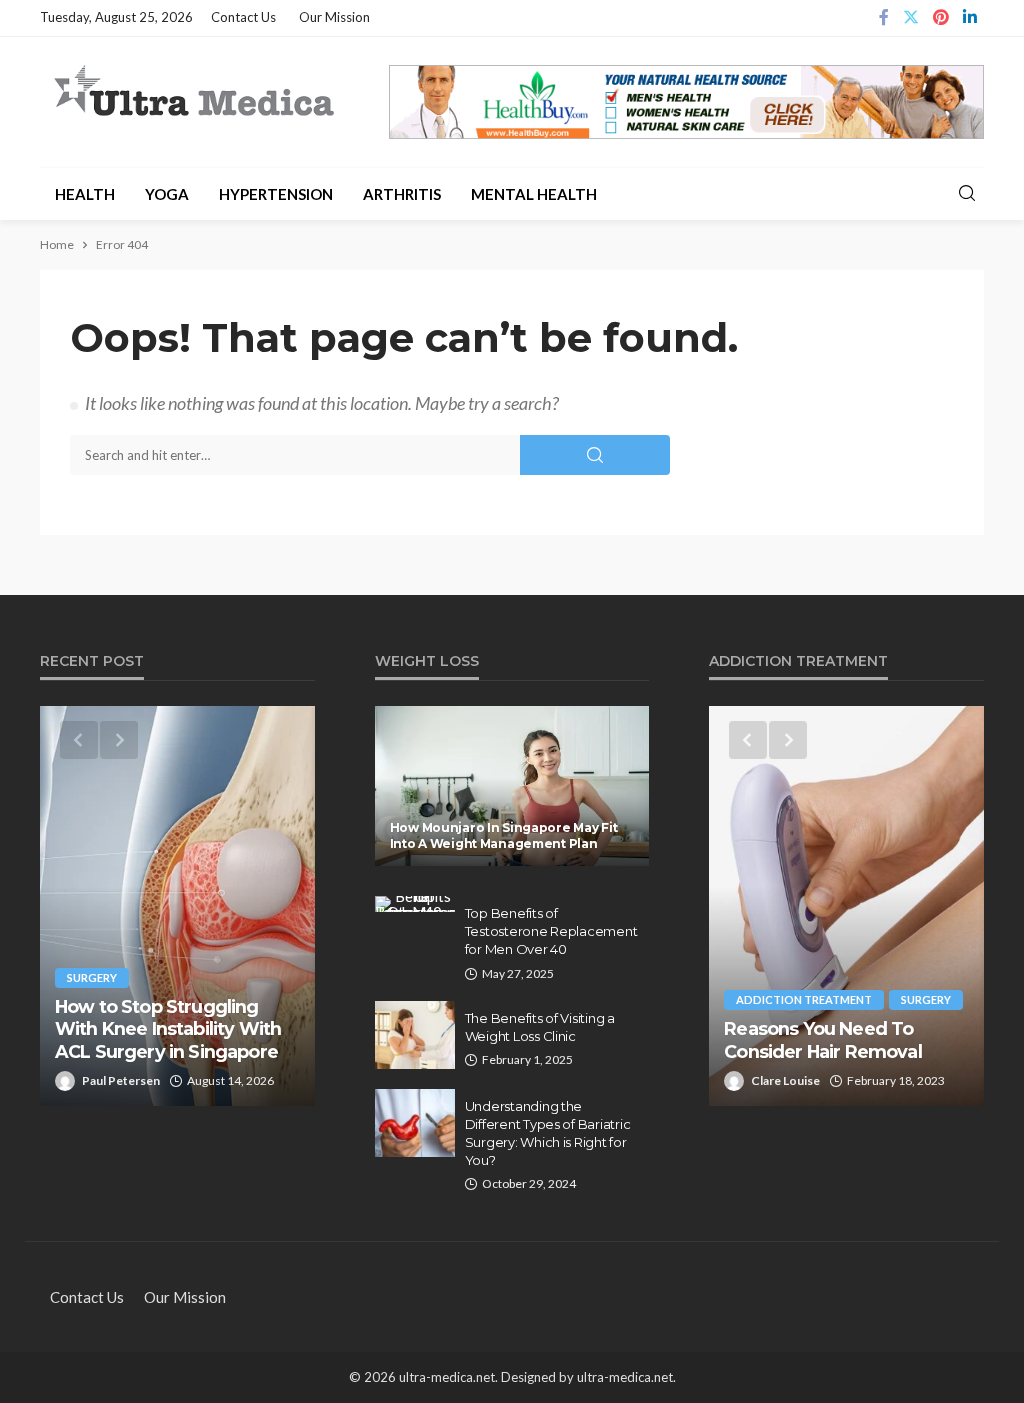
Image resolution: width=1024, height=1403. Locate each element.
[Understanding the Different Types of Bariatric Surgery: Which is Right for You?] (415, 1123)
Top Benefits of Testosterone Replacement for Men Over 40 (551, 931)
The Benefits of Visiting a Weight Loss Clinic (540, 1027)
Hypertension (276, 194)
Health (85, 194)
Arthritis (402, 194)
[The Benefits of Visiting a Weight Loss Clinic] (415, 1035)
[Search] (967, 194)
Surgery (92, 977)
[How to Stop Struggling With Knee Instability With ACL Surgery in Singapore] (177, 906)
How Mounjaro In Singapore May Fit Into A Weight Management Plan (504, 835)
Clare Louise (785, 1080)
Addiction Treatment (804, 999)
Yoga (167, 194)
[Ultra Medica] (193, 92)
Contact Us (243, 17)
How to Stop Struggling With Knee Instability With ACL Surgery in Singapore (168, 1029)
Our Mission (334, 17)
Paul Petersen (121, 1080)
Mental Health (534, 194)
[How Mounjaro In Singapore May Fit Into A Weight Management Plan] (512, 786)
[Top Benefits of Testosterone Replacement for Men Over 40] (415, 904)
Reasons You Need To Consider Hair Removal (822, 1039)
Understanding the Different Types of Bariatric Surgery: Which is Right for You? (548, 1133)
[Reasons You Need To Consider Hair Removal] (846, 906)
